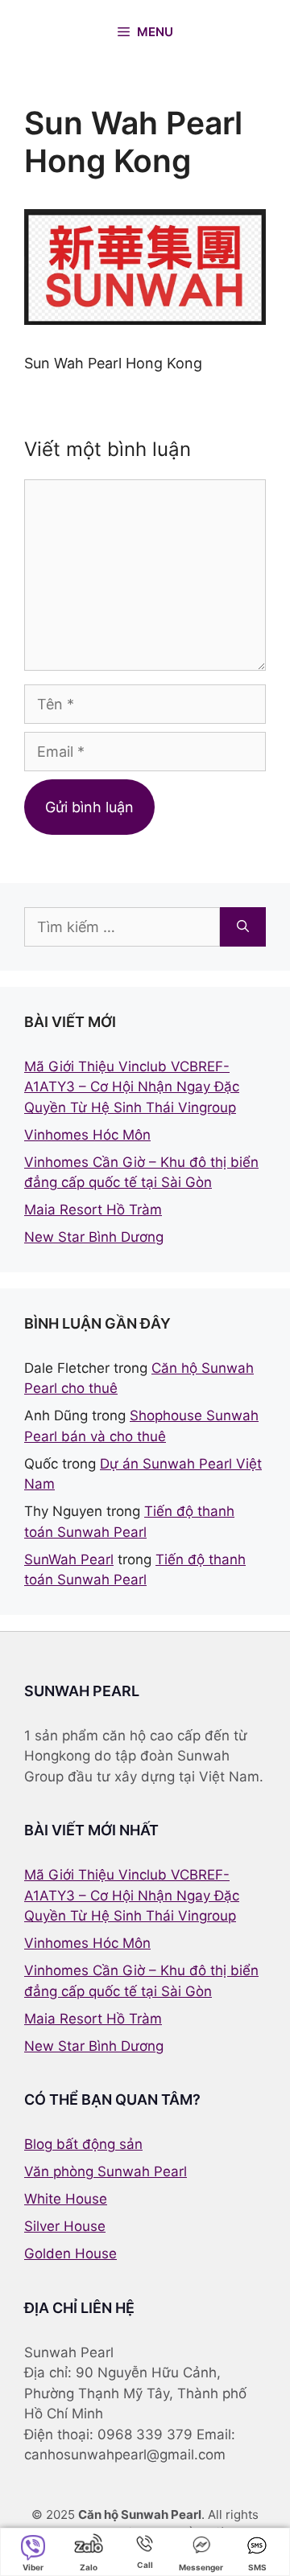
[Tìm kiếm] (243, 927)
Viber (33, 2567)
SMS (257, 2567)
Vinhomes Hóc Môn (87, 1135)
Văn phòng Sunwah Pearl (106, 2171)
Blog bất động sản (83, 2144)
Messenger (201, 2567)
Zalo (89, 2567)
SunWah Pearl (69, 1559)
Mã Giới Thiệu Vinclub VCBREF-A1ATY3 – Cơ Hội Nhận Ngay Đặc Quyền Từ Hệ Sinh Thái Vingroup (132, 1087)
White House (66, 2199)
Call (145, 2565)
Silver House (65, 2226)
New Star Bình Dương (94, 1237)
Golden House (70, 2253)
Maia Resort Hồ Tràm (93, 1210)
